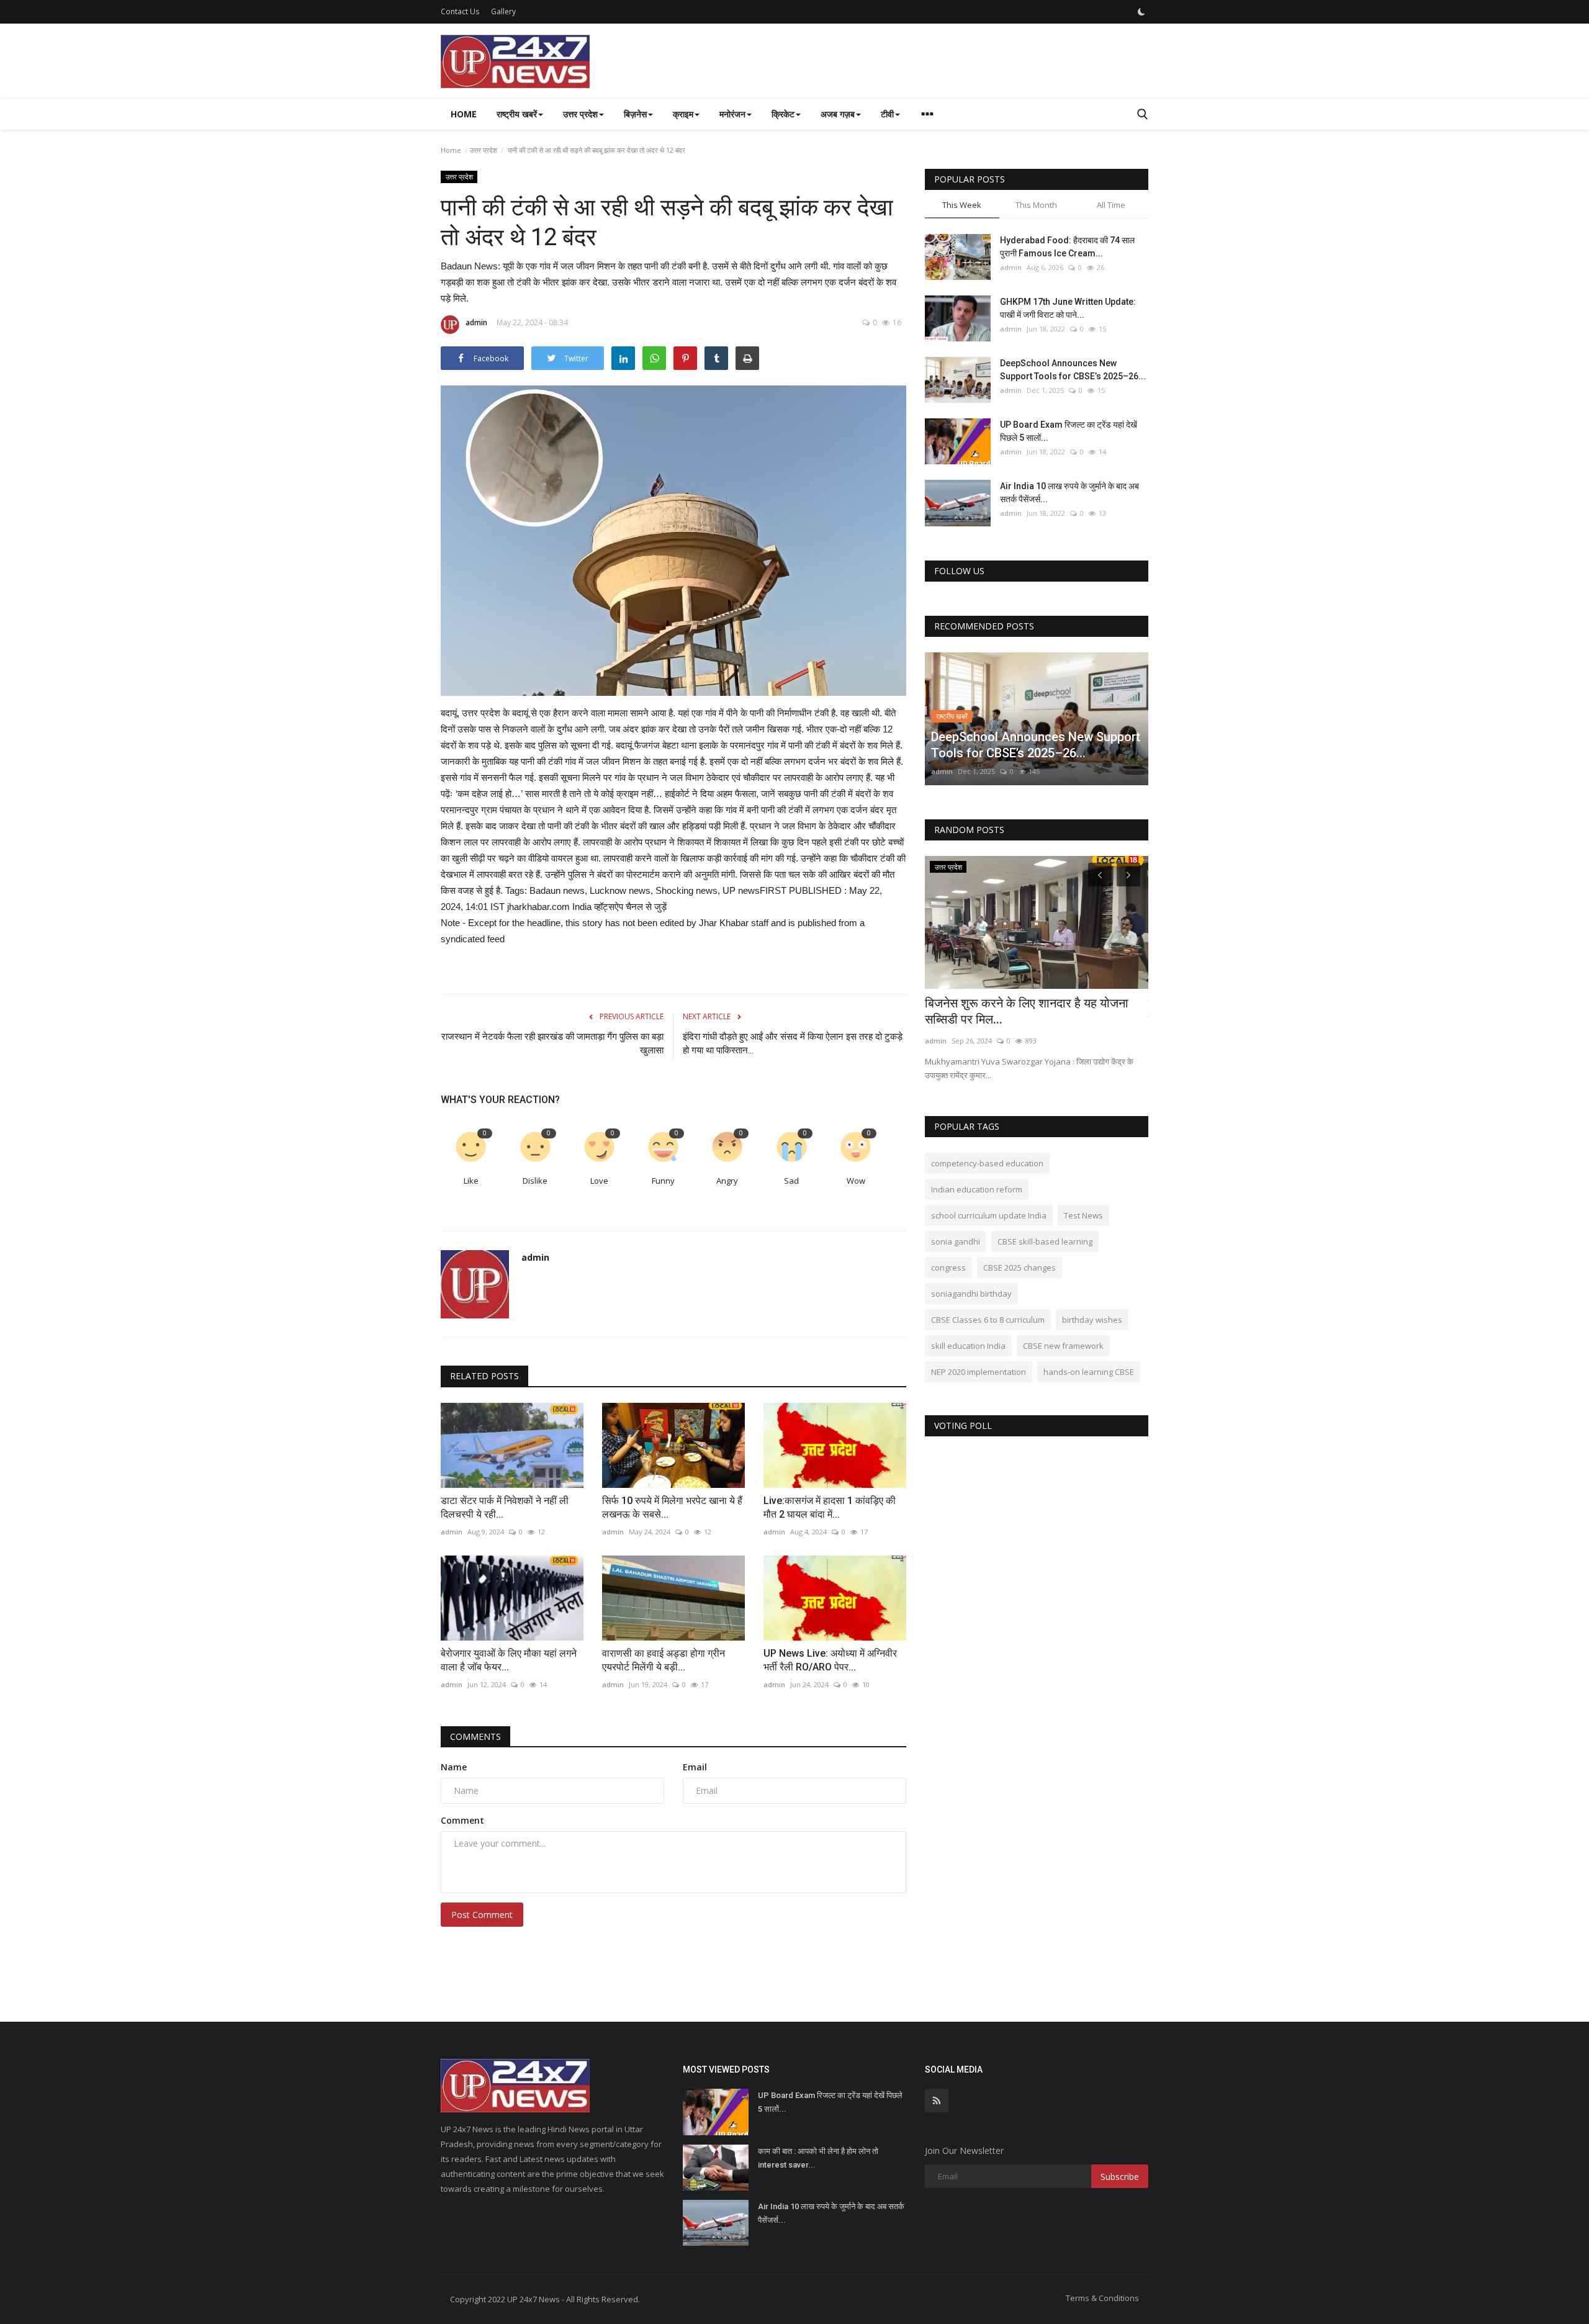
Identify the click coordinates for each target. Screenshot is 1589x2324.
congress (948, 1268)
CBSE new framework (1063, 1346)
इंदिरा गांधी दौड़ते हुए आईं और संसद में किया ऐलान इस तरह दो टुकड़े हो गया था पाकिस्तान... (793, 1043)
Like (471, 1181)
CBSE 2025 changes (1020, 1268)
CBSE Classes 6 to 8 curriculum (988, 1320)
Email (695, 1767)
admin (476, 322)
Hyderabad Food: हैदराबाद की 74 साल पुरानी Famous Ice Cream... (1067, 247)
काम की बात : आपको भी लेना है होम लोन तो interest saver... (818, 2158)
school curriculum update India (989, 1215)
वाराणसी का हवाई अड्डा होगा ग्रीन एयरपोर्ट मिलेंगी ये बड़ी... (664, 1660)
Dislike (535, 1181)
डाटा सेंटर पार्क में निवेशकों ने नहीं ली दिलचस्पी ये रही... (505, 1507)
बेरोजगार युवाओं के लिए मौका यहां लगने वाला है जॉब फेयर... (509, 1660)
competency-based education (987, 1163)
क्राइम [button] (683, 114)
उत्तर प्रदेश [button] (580, 114)
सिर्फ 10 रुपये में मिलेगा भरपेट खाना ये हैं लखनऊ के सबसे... (672, 1507)
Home (464, 114)
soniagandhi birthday (971, 1294)
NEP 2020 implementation (979, 1372)
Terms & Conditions (1102, 2298)
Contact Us (460, 11)
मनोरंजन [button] (732, 114)
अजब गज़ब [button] (838, 114)
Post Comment (482, 1915)
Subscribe (1120, 2177)
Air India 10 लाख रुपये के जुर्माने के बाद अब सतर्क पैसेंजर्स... (1069, 493)
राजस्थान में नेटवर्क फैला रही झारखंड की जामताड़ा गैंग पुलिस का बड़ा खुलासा (552, 1043)
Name (454, 1767)
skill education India (968, 1346)
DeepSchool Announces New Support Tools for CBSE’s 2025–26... (1073, 370)
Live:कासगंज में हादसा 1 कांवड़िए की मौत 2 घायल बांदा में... (830, 1507)
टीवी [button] (887, 114)
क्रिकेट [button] (783, 114)
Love (599, 1181)
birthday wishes (1092, 1320)
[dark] (1141, 12)
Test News (1083, 1215)
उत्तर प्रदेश (484, 150)
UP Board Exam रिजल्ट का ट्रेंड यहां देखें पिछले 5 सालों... (1069, 431)
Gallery (503, 11)
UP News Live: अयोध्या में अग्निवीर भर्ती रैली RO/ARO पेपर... (830, 1660)
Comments (475, 1736)
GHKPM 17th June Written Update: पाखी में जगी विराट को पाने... (1068, 308)
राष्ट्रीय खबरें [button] (517, 114)
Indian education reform (977, 1189)
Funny (663, 1181)
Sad (791, 1181)
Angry (727, 1181)
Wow (856, 1181)
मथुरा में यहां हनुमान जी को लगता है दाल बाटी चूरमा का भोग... (1034, 1011)
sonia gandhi (956, 1241)
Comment (462, 1820)
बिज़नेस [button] (635, 114)
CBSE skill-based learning (1045, 1241)
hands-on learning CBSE (1089, 1372)
